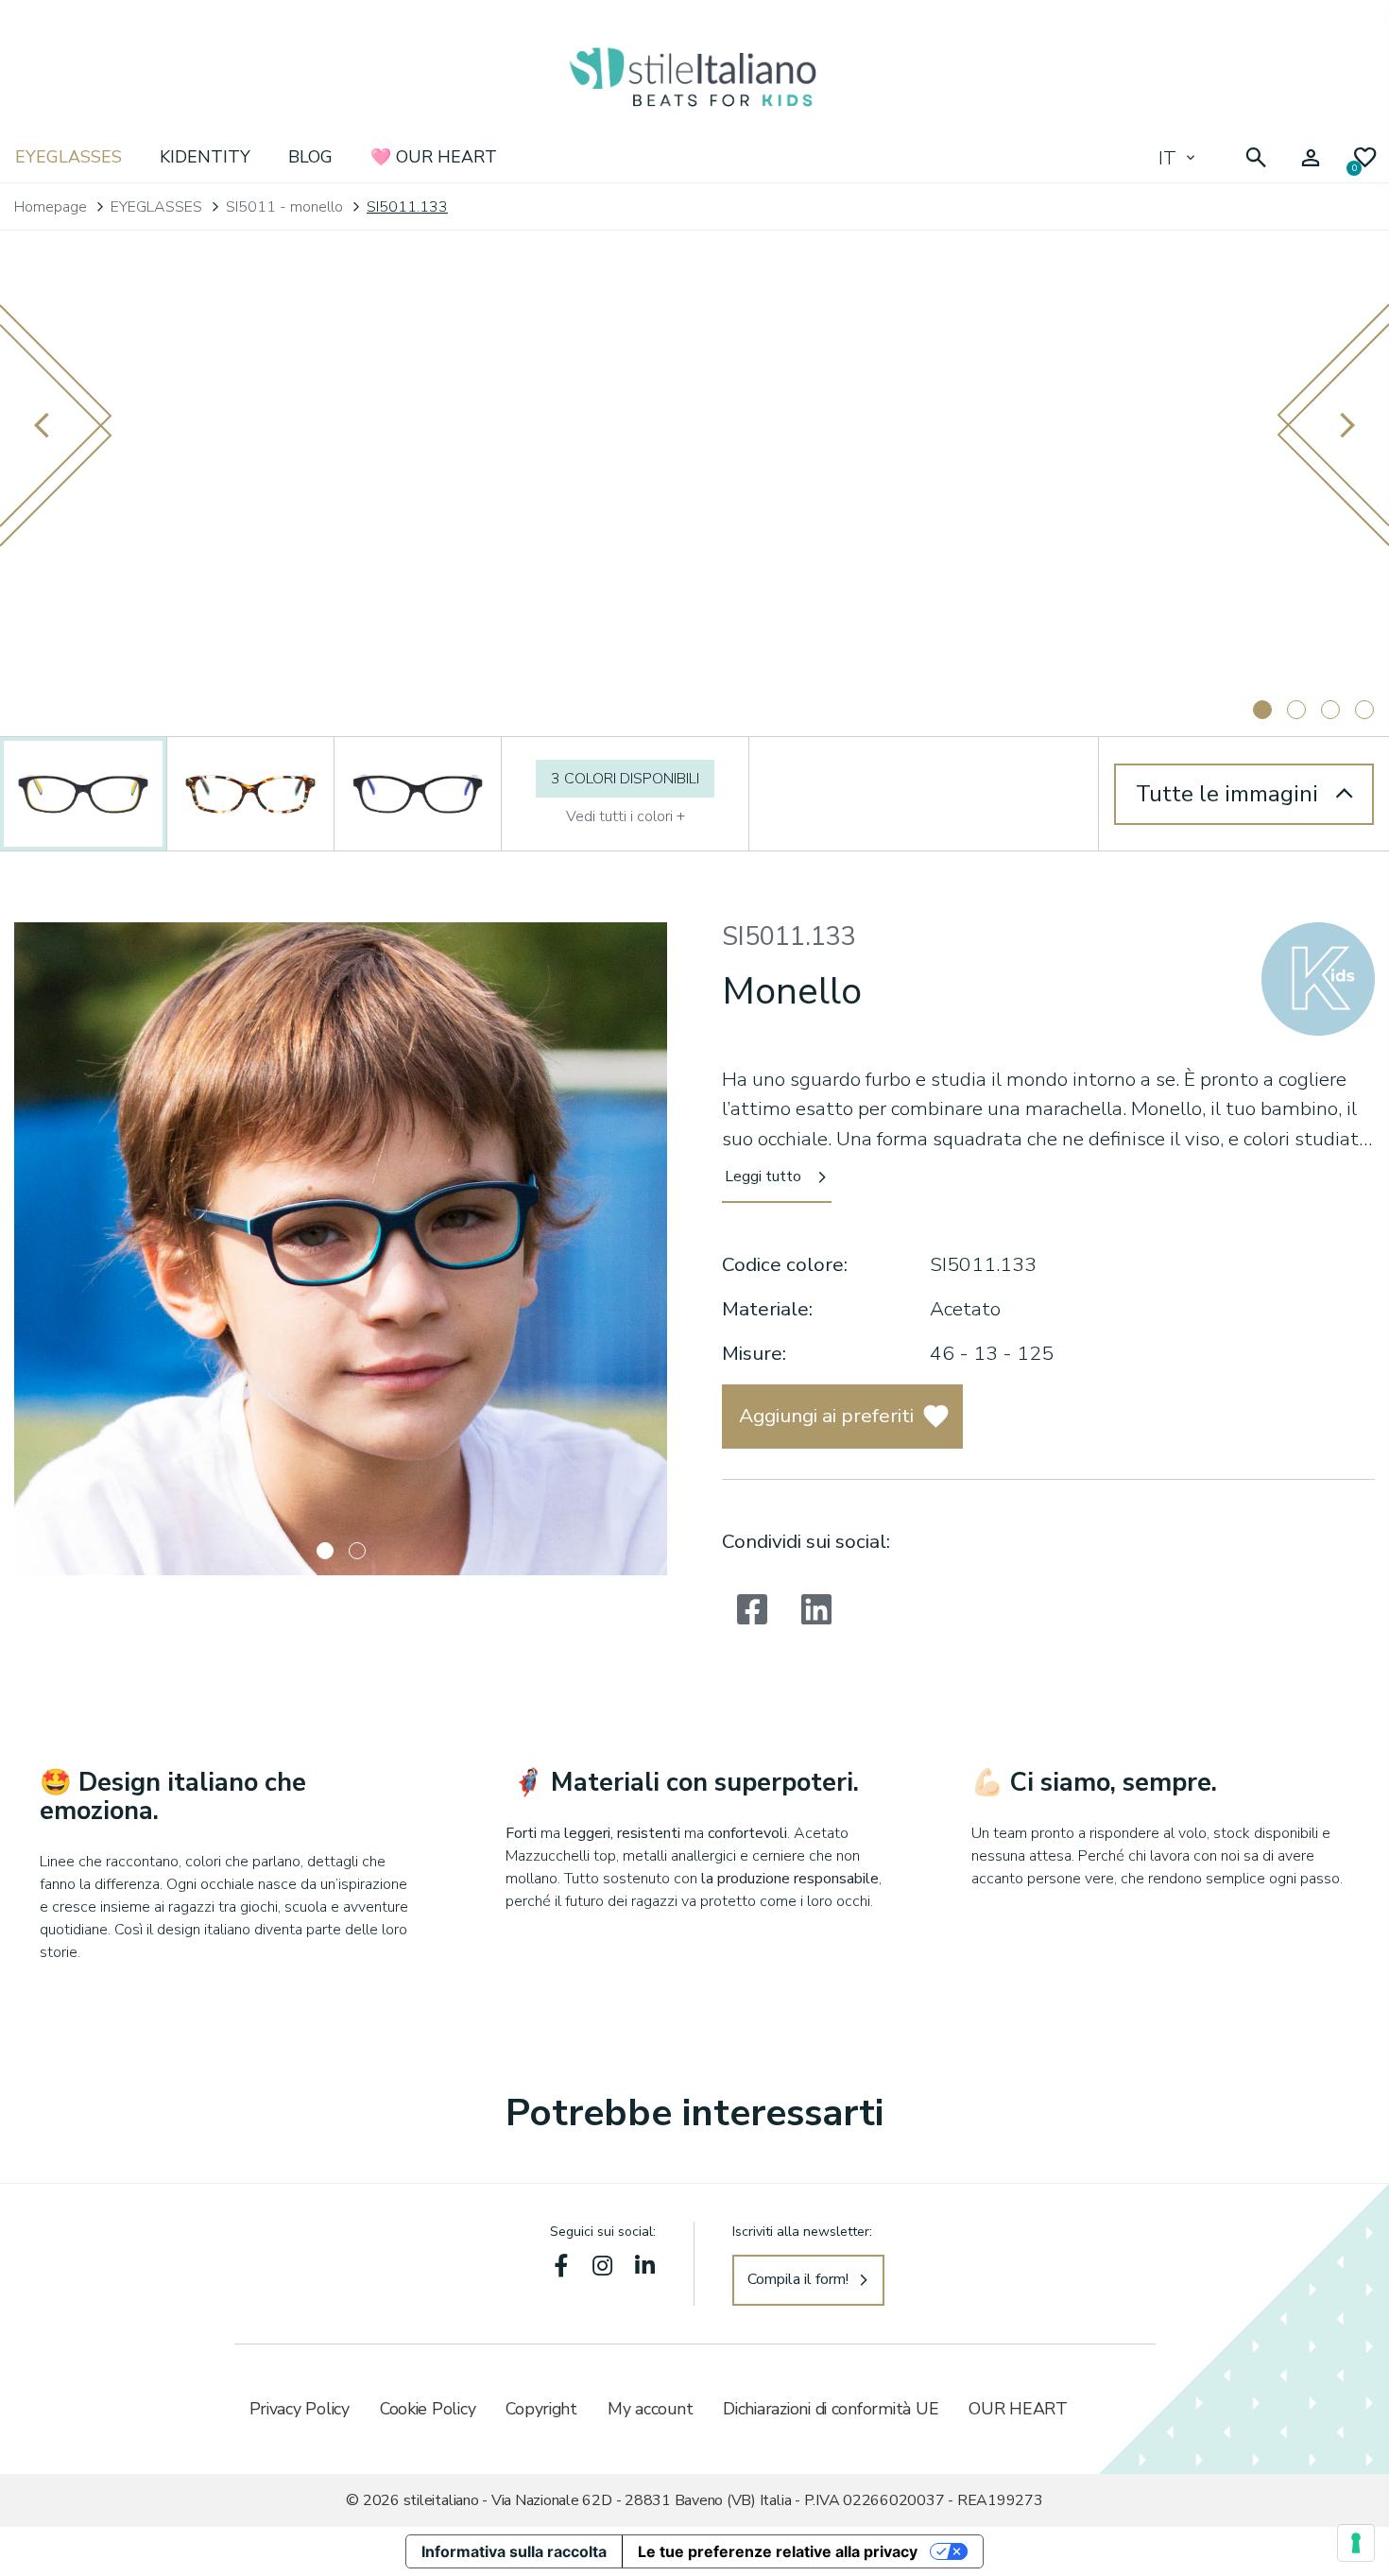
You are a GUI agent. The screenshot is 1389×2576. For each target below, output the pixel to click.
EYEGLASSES (69, 157)
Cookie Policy (428, 2409)
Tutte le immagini (1227, 794)
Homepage (51, 207)
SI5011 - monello (284, 207)
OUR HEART (1018, 2409)
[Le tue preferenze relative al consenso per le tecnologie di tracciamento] (1356, 2543)
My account (650, 2409)
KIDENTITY (205, 157)
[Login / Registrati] (1311, 158)
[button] (325, 1551)
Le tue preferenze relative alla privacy (778, 2551)
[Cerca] (1256, 158)
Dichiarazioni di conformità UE (831, 2409)
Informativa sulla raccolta (514, 2551)
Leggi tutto (763, 1176)
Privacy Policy (300, 2409)
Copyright (541, 2409)
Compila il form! (798, 2279)
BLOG (310, 157)
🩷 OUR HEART (434, 157)
